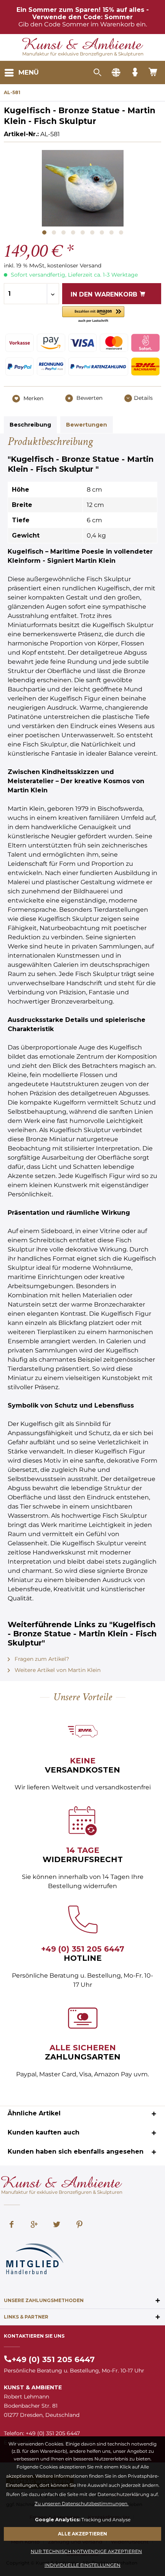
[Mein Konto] (135, 73)
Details (143, 398)
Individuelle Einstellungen (82, 2565)
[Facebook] (12, 2225)
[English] (116, 73)
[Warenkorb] (153, 73)
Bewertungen (87, 425)
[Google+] (34, 2225)
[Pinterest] (79, 2225)
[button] (93, 315)
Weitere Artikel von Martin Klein (57, 1670)
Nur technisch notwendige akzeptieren (86, 2551)
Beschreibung (30, 425)
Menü (29, 72)
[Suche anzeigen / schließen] (97, 73)
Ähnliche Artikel (34, 2113)
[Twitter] (57, 2225)
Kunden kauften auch (44, 2132)
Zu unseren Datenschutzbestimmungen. (82, 2503)
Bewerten (89, 398)
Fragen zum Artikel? (41, 1659)
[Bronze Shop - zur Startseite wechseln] (83, 45)
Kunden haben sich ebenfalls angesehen (76, 2152)
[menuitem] (21, 73)
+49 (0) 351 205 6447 (83, 1949)
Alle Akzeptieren (82, 2534)
